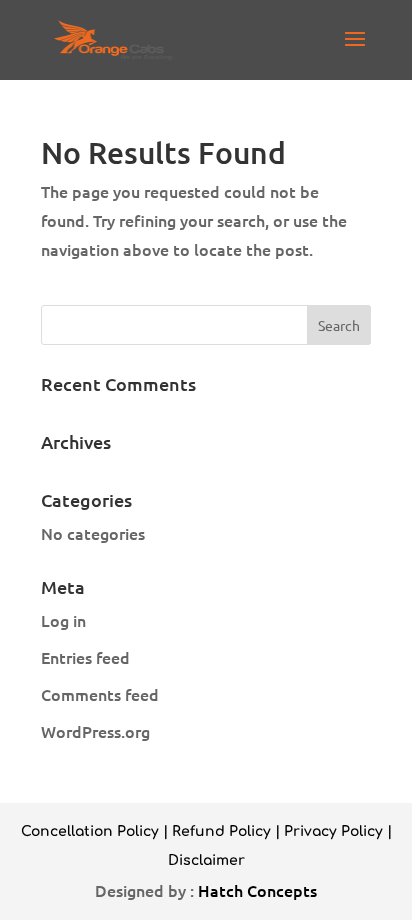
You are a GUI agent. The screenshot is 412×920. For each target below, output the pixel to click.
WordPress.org (95, 731)
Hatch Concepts (257, 890)
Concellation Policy (90, 831)
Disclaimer (206, 860)
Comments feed (100, 694)
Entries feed (85, 657)
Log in (63, 620)
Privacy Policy (333, 831)
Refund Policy (221, 831)
